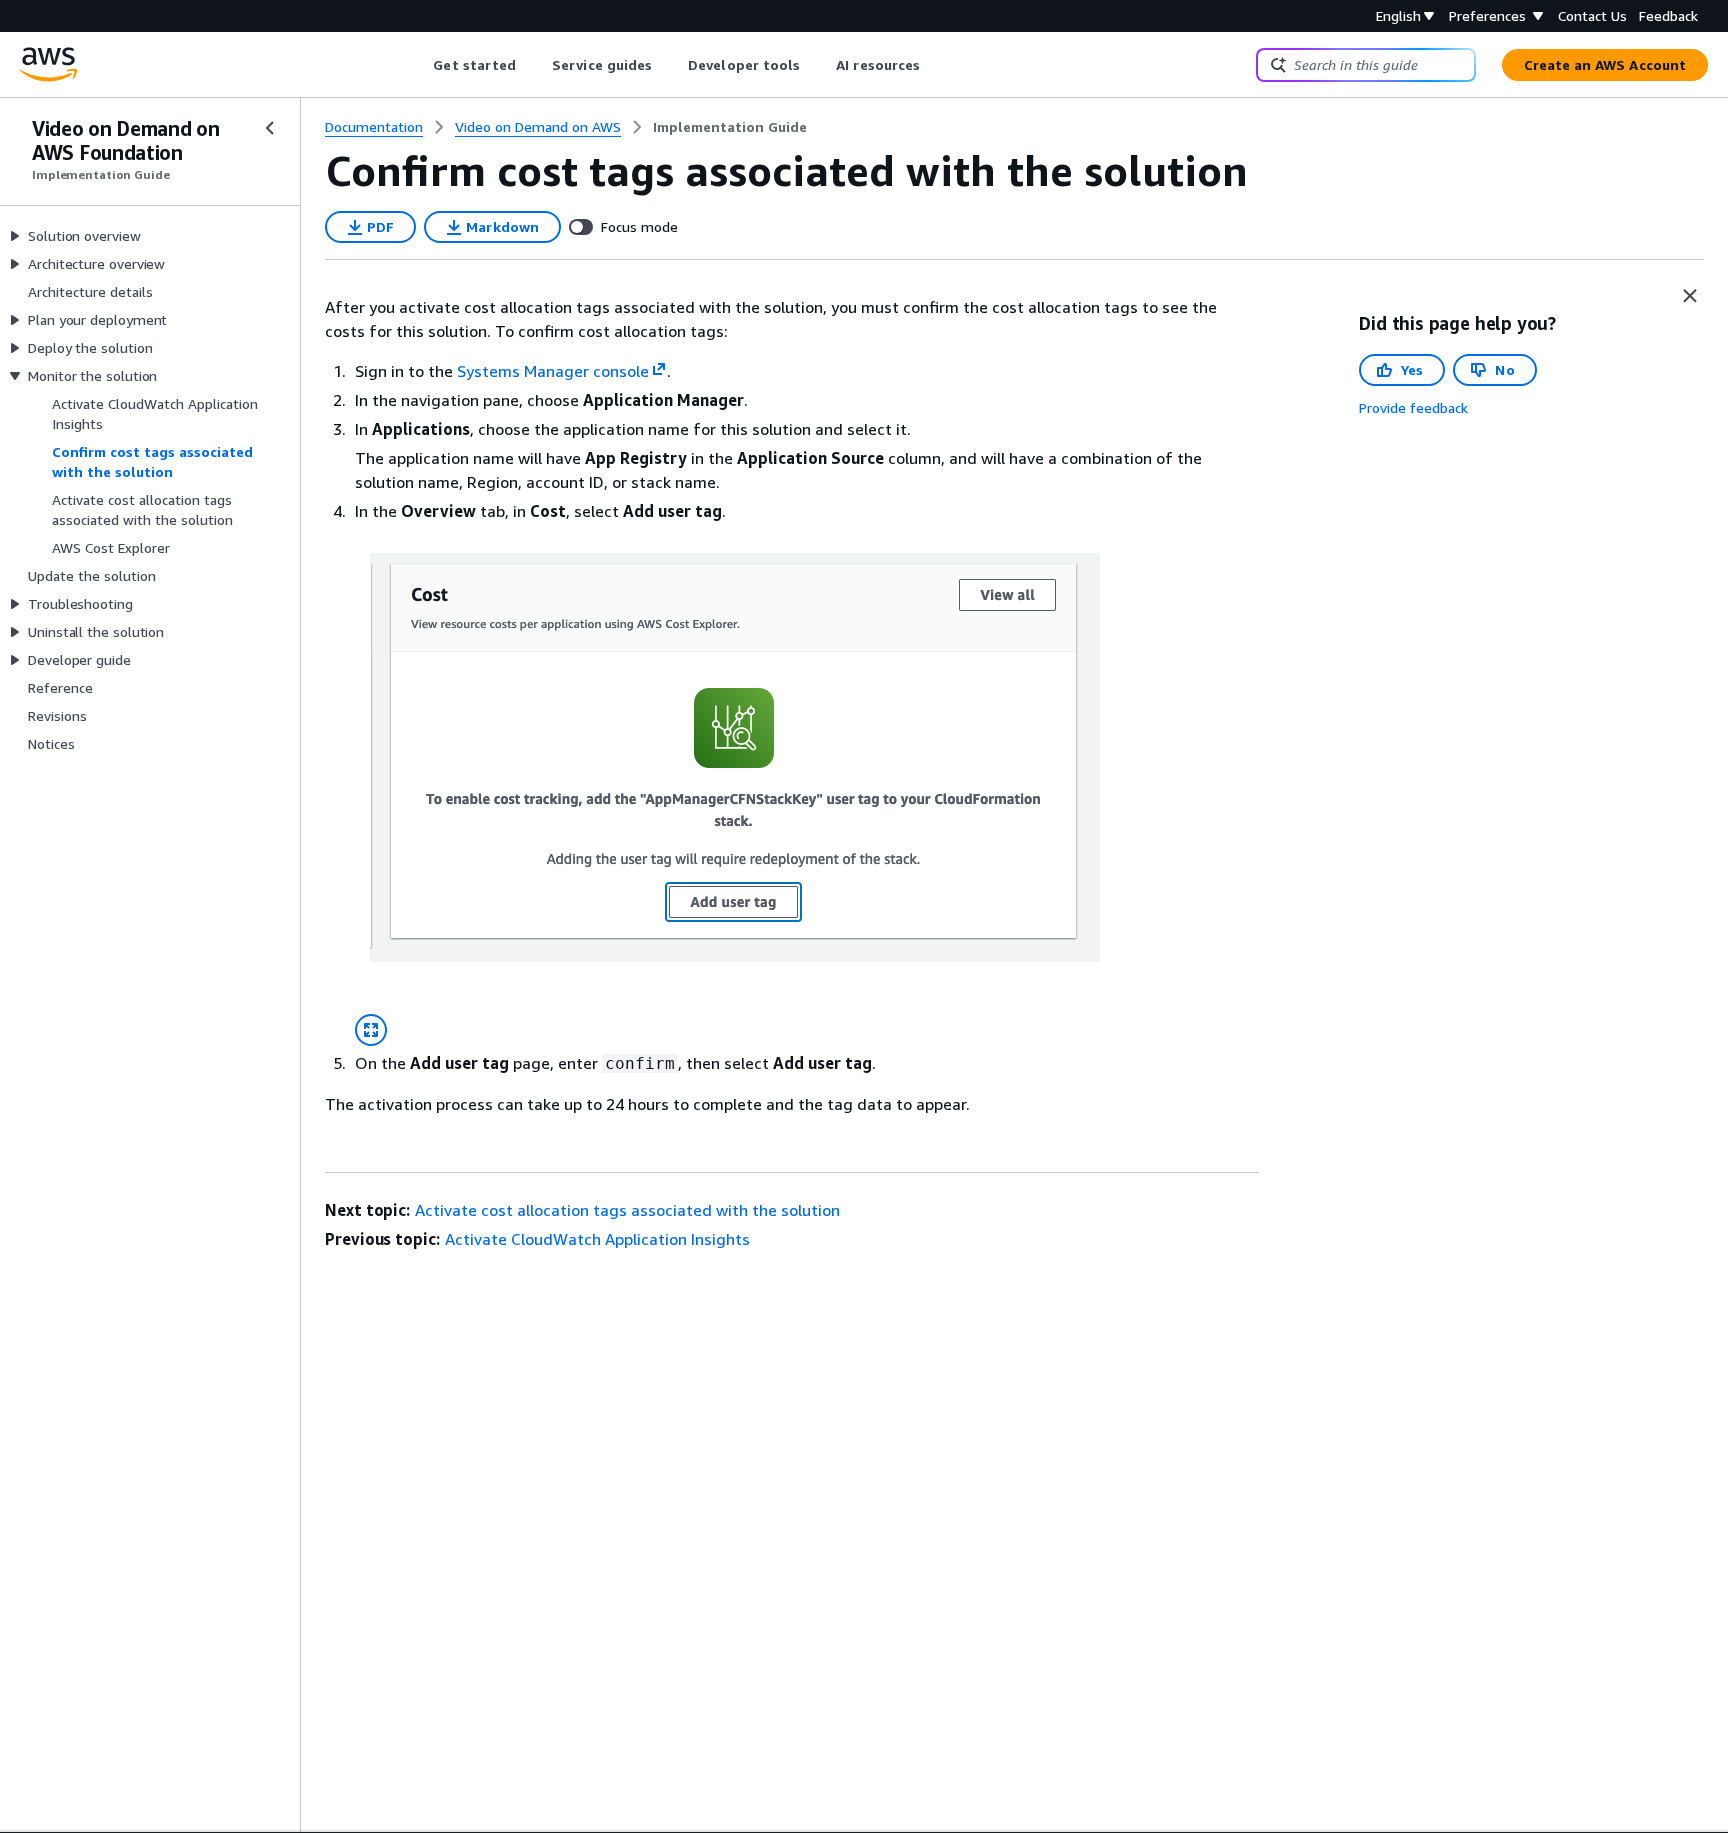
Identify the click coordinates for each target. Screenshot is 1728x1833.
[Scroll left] (418, 65)
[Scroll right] (935, 65)
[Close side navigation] (270, 128)
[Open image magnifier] (371, 1030)
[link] (730, 127)
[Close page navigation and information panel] (1690, 296)
